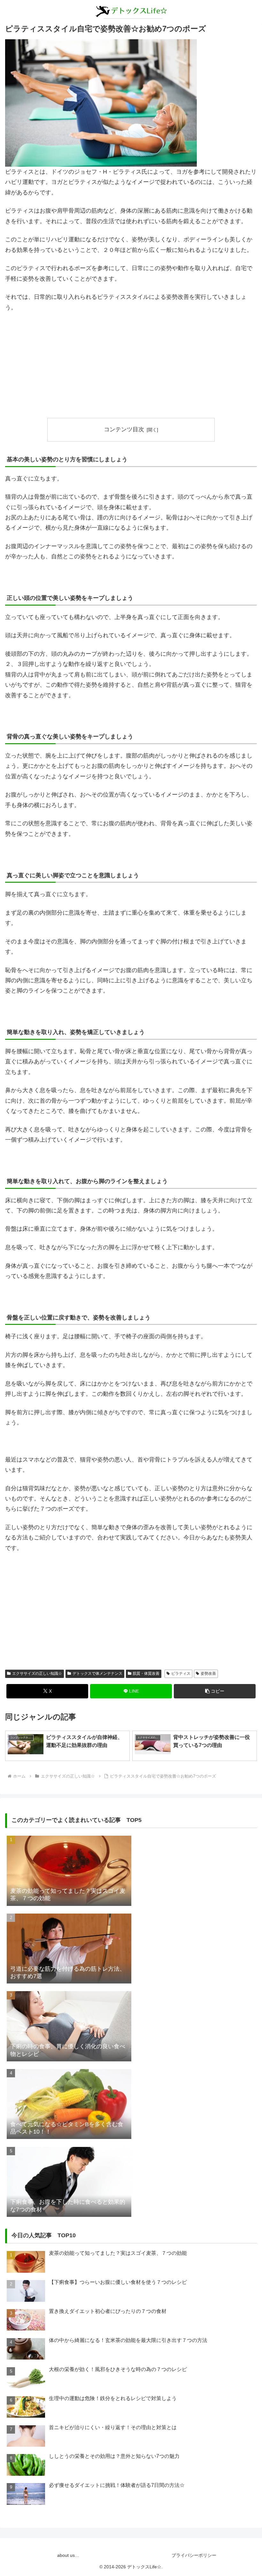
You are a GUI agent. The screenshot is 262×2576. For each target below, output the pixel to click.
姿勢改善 (208, 1673)
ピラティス (181, 1673)
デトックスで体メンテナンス (97, 1673)
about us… (68, 2555)
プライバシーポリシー (194, 2555)
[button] (215, 1691)
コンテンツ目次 (124, 429)
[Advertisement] (131, 365)
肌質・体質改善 (146, 1673)
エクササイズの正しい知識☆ (37, 1673)
